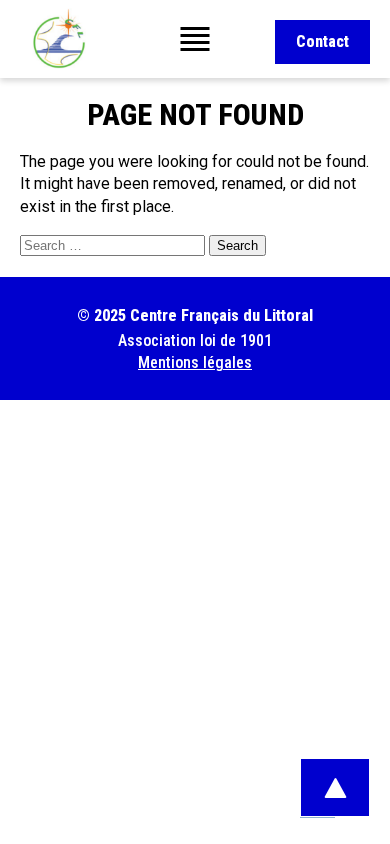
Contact (322, 41)
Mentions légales (195, 362)
